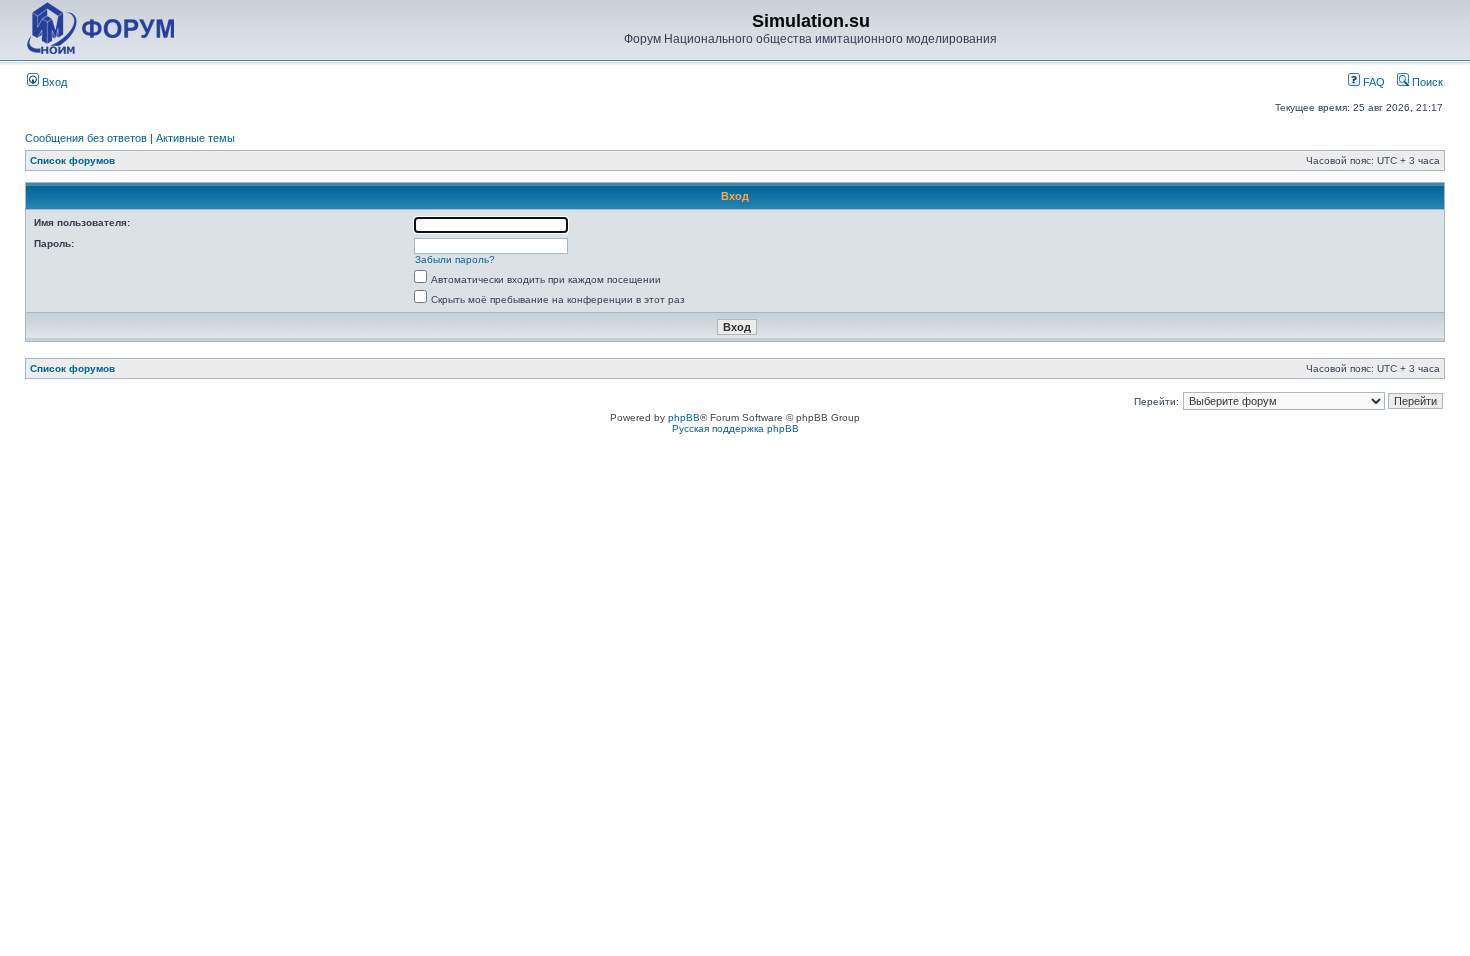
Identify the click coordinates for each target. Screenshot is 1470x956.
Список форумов (72, 160)
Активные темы (195, 138)
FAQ (1372, 82)
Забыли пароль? (455, 259)
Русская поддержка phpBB (735, 428)
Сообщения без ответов (86, 138)
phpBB (684, 417)
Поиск (1426, 82)
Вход (53, 82)
